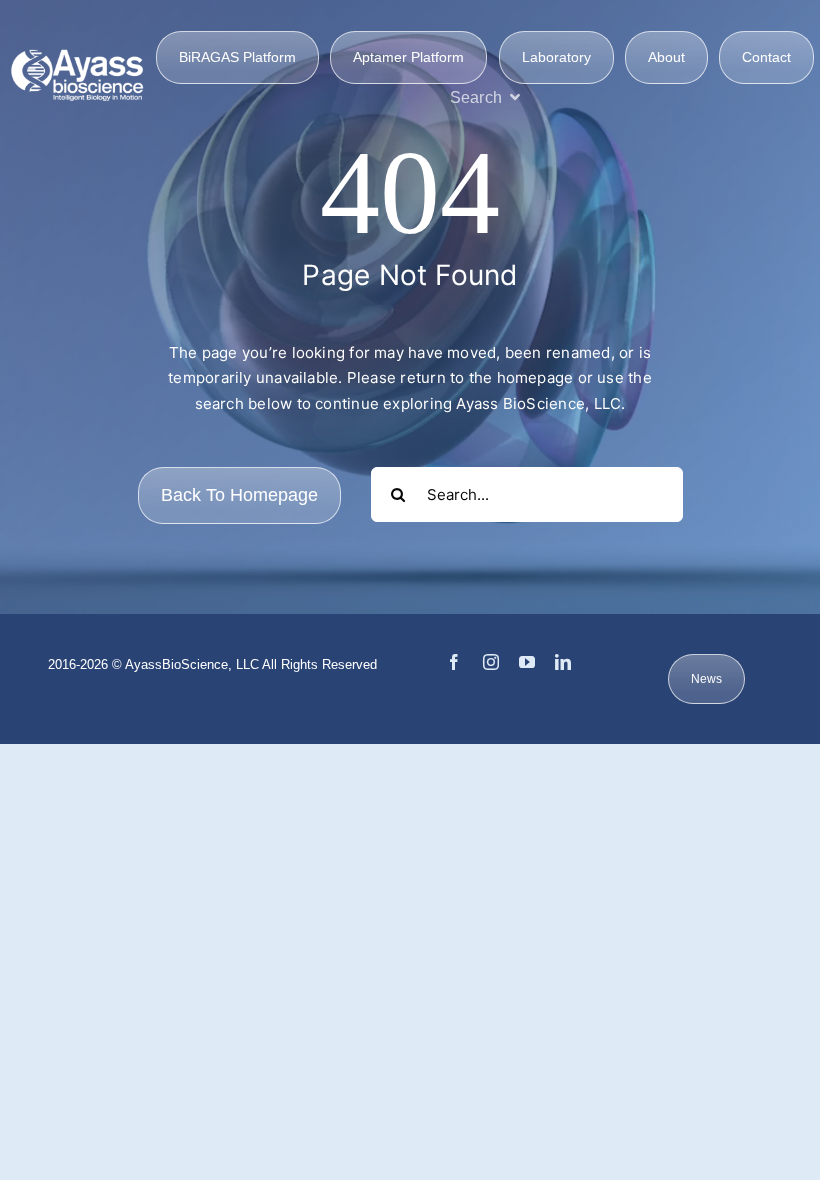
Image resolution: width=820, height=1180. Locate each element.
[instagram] (491, 662)
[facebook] (454, 662)
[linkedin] (563, 662)
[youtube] (527, 662)
